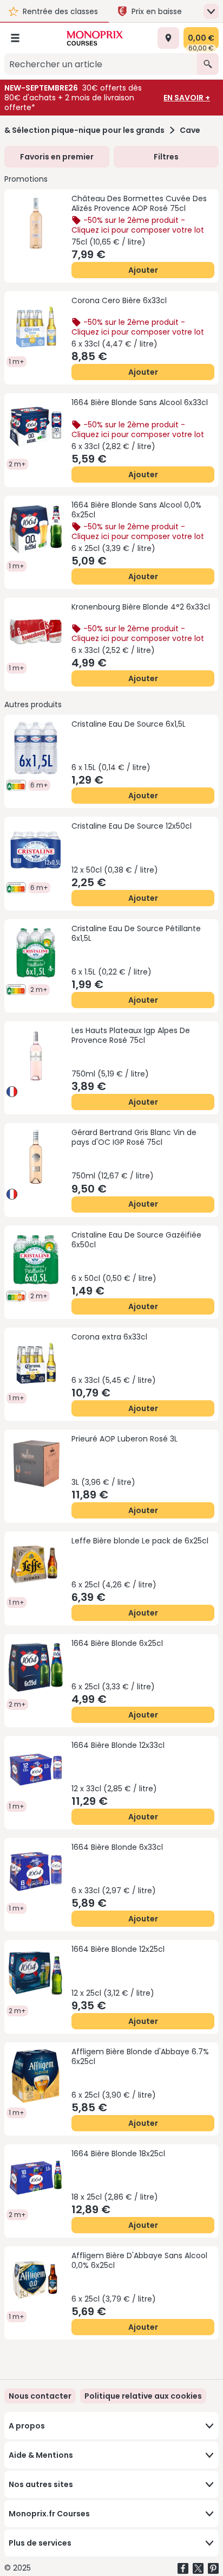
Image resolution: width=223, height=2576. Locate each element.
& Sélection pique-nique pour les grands (84, 130)
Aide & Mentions (41, 2455)
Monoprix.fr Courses (49, 2514)
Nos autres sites (41, 2484)
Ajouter (143, 270)
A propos (27, 2426)
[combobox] (101, 64)
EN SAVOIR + (187, 98)
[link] (143, 2396)
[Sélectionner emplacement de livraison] (168, 38)
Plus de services (40, 2543)
